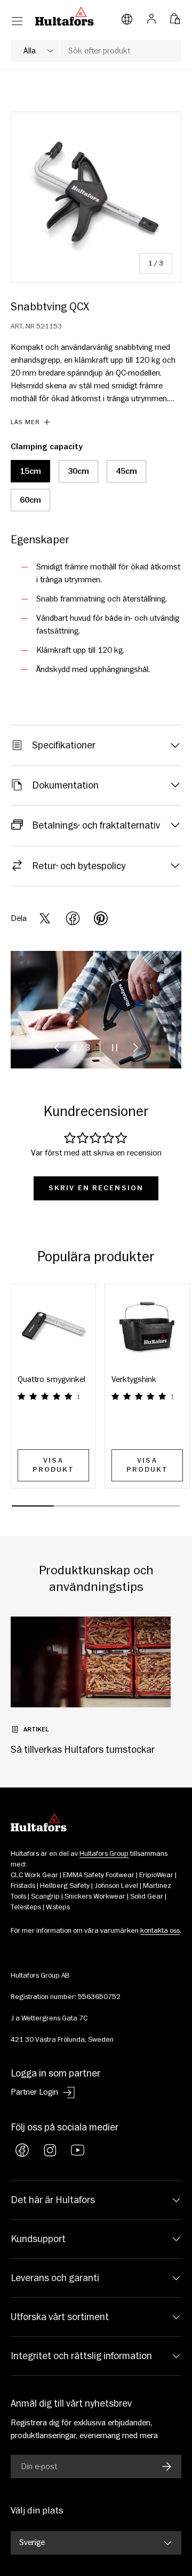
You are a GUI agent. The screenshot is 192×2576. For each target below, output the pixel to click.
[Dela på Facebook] (73, 918)
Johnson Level (116, 1886)
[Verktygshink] (147, 1326)
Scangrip (45, 1896)
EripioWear (156, 1875)
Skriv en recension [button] (96, 1188)
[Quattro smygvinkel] (53, 1326)
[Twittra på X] (45, 918)
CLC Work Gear (34, 1875)
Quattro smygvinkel (51, 1379)
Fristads (23, 1886)
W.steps (58, 1907)
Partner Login (34, 2092)
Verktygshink (134, 1379)
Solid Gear (147, 1896)
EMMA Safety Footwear (99, 1875)
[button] (175, 16)
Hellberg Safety (65, 1886)
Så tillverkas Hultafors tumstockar (83, 1750)
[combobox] (96, 51)
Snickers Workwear (95, 1896)
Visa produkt (54, 1465)
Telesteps (26, 1907)
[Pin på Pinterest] (101, 918)
